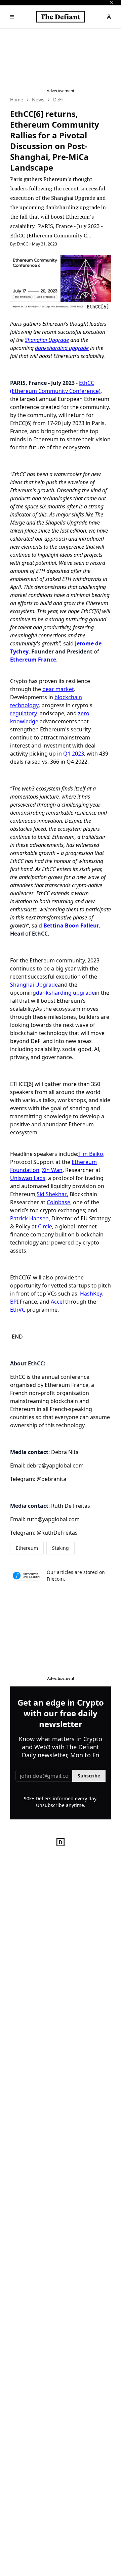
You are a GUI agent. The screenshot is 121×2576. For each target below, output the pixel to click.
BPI (14, 1302)
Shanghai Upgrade (47, 340)
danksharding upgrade (62, 348)
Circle (45, 1226)
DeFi (58, 100)
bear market (58, 689)
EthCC (23, 244)
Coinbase (58, 1202)
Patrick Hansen (29, 1218)
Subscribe (89, 1776)
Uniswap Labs (28, 1178)
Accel (57, 1302)
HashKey (91, 1294)
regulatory (24, 713)
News (38, 100)
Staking (61, 1548)
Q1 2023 (74, 754)
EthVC (18, 1310)
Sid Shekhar (52, 1194)
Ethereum (27, 1548)
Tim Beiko (91, 1154)
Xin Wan (52, 1170)
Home (17, 100)
